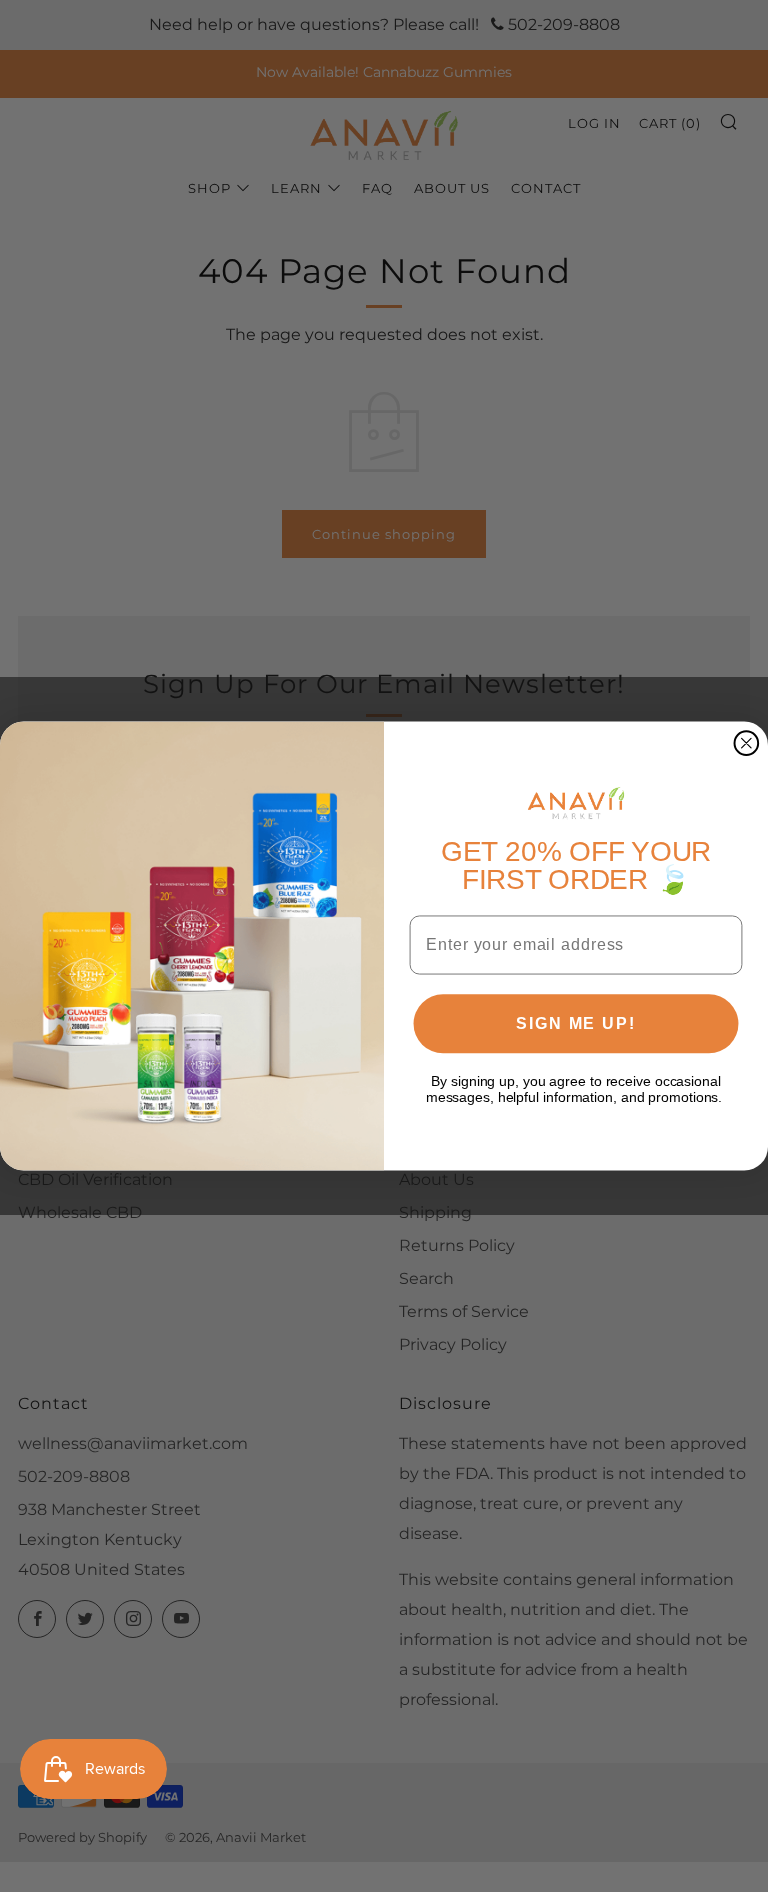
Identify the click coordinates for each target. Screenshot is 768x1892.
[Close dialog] (747, 743)
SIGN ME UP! (575, 1023)
